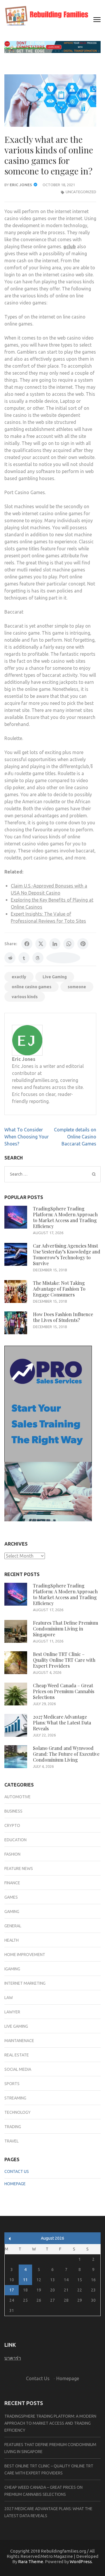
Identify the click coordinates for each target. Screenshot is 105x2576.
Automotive (17, 1797)
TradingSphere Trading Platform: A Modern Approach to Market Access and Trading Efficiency (65, 1217)
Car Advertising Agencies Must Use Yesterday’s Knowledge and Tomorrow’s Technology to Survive (67, 1254)
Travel (12, 2141)
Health (12, 1940)
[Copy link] (63, 958)
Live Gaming (55, 977)
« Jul (10, 2239)
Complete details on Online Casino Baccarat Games (75, 1137)
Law (9, 1998)
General (13, 1926)
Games (11, 1897)
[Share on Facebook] (27, 944)
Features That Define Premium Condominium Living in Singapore (65, 1629)
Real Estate (17, 2055)
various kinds (25, 997)
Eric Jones (21, 185)
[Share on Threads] (38, 958)
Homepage (15, 2184)
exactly (19, 977)
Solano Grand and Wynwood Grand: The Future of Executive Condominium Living (66, 1754)
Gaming (12, 1912)
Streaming (15, 2098)
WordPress (81, 2562)
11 (25, 2280)
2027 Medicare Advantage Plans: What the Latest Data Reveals (62, 1723)
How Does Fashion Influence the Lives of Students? (63, 1317)
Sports (12, 2084)
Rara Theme (31, 2562)
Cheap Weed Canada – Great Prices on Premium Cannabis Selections (64, 1691)
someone (77, 987)
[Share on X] (41, 944)
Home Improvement (25, 1955)
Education (15, 1840)
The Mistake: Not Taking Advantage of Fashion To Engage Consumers (59, 1289)
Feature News (19, 1868)
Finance (12, 1883)
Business (13, 1811)
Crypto (12, 1825)
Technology (17, 2112)
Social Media (18, 2069)
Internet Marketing (25, 1983)
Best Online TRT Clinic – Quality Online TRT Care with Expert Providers (64, 1660)
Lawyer (12, 2012)
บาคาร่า (13, 2358)
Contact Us (17, 2171)
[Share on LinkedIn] (55, 944)
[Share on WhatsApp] (69, 944)
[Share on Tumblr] (24, 958)
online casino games (32, 987)
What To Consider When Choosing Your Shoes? (27, 1137)
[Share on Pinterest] (83, 944)
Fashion (12, 1854)
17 (12, 2290)
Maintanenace (19, 2041)
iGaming (12, 1969)
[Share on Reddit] (10, 958)
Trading (13, 2127)
